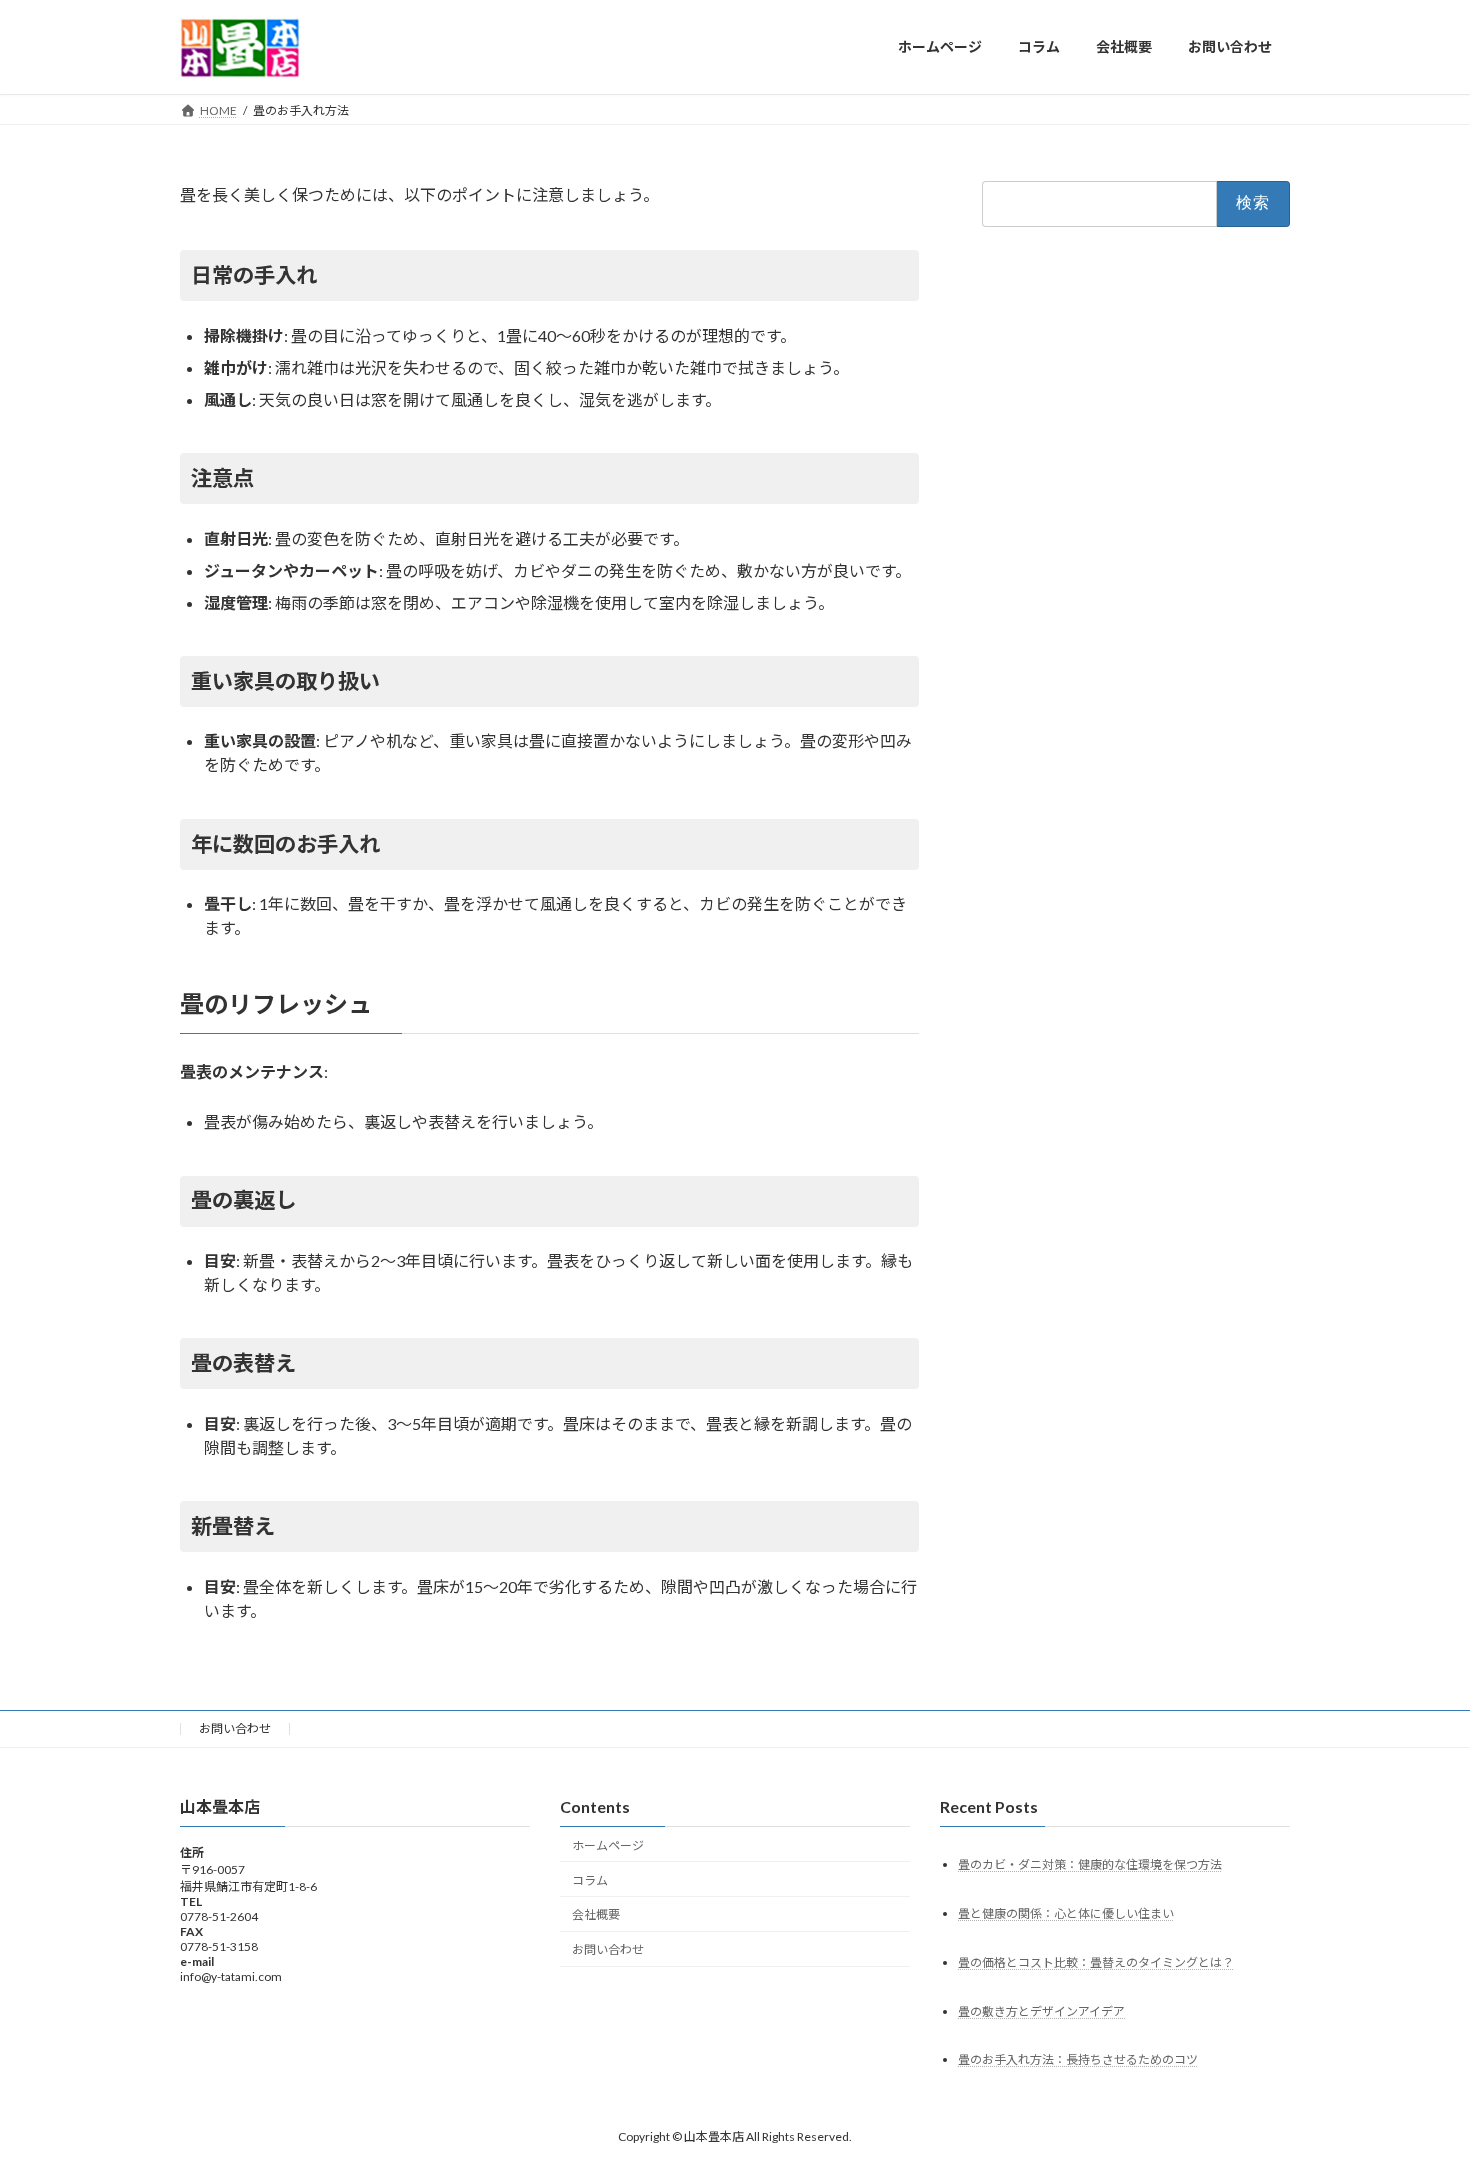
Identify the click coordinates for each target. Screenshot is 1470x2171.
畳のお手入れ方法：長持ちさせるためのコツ (1078, 2059)
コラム (590, 1879)
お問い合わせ (235, 1728)
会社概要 (596, 1914)
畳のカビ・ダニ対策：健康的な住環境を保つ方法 (1090, 1863)
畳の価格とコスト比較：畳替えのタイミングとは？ (1096, 1961)
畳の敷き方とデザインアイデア (1041, 2010)
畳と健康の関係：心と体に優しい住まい (1066, 1912)
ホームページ (608, 1844)
